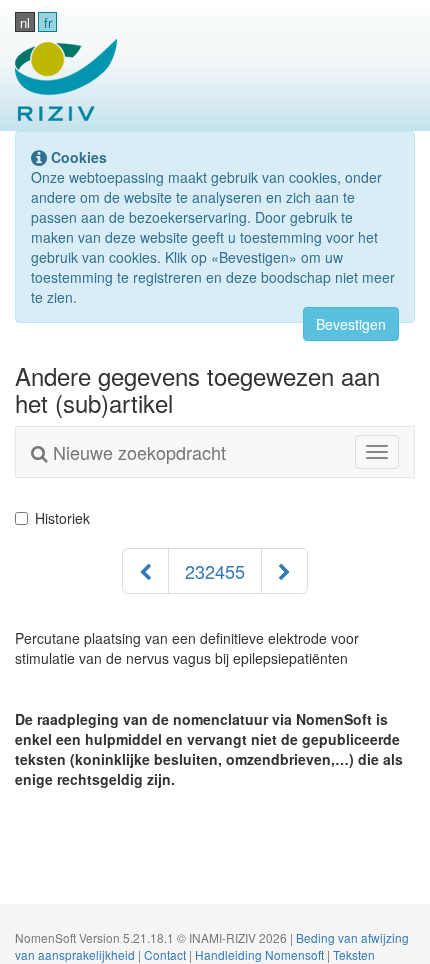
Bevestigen (351, 324)
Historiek (62, 518)
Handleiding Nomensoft (261, 954)
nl (25, 22)
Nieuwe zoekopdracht (137, 452)
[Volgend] (284, 571)
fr (48, 22)
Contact (166, 954)
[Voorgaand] (145, 571)
